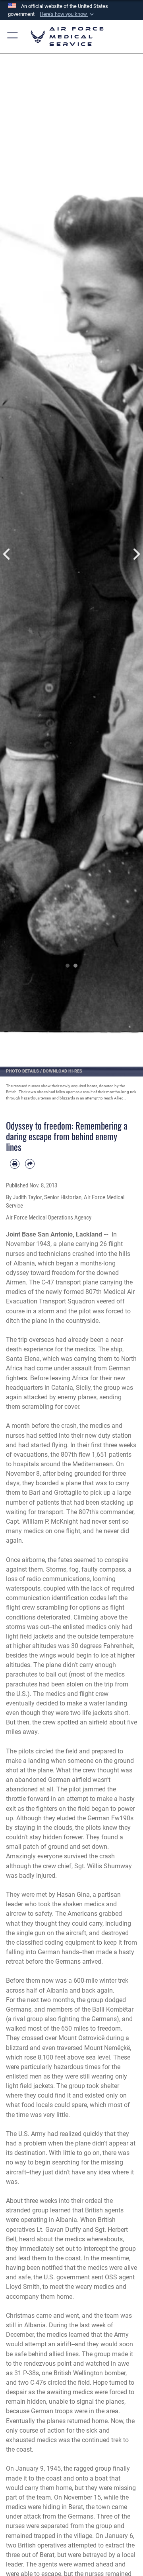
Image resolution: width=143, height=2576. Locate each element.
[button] (68, 14)
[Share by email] (30, 1164)
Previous (7, 554)
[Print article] (15, 1164)
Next (136, 554)
